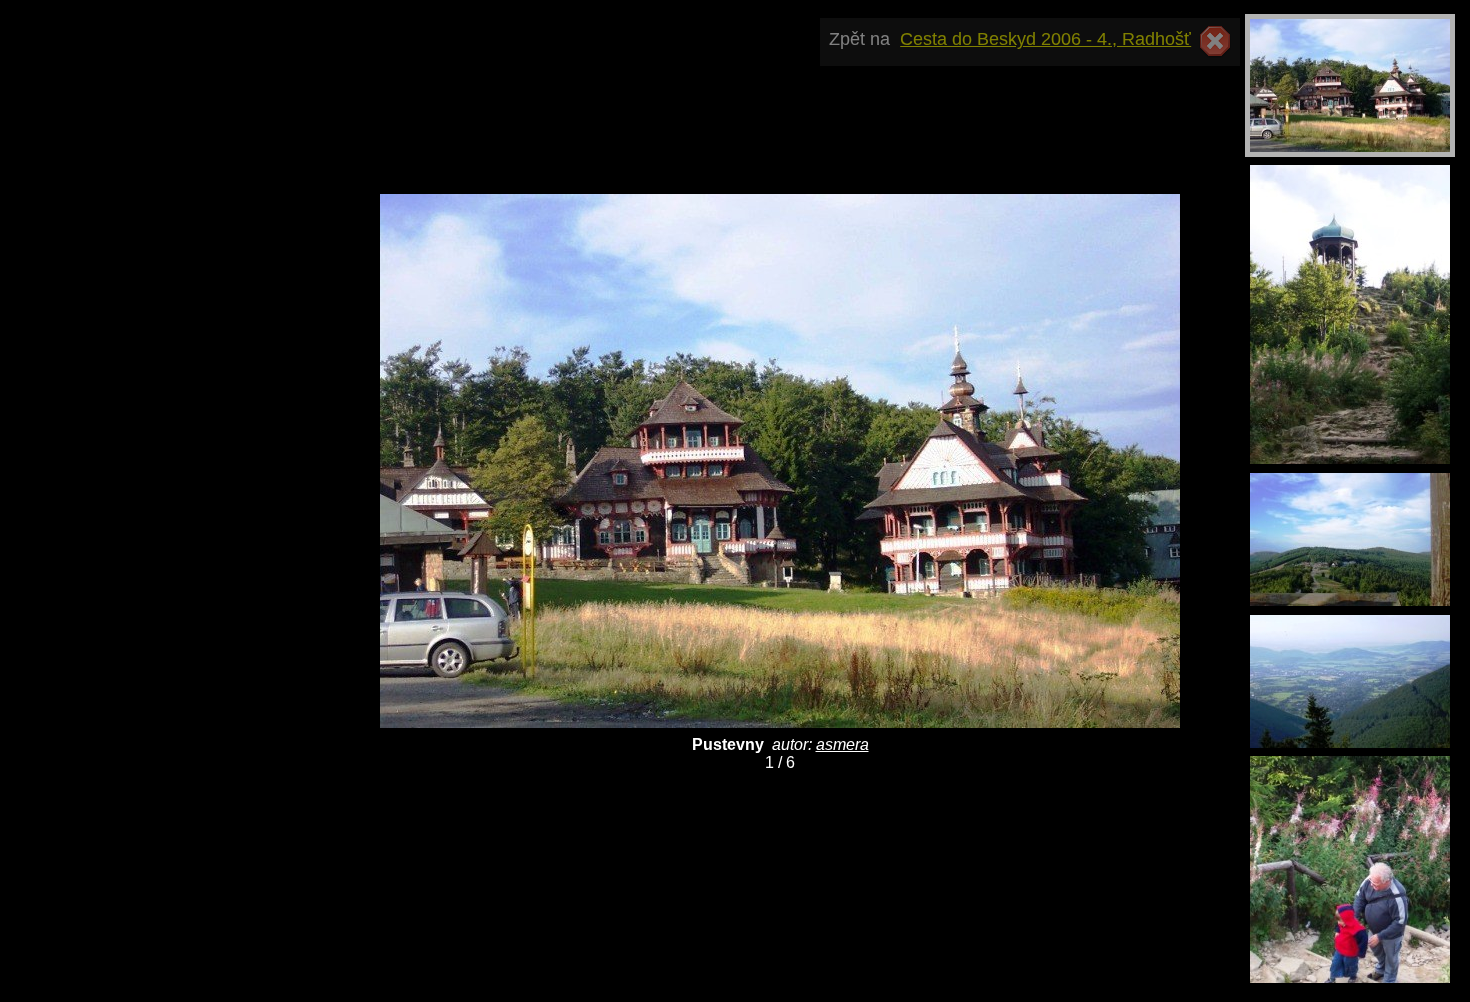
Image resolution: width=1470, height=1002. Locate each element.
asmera (842, 744)
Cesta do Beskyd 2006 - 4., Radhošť (1045, 39)
